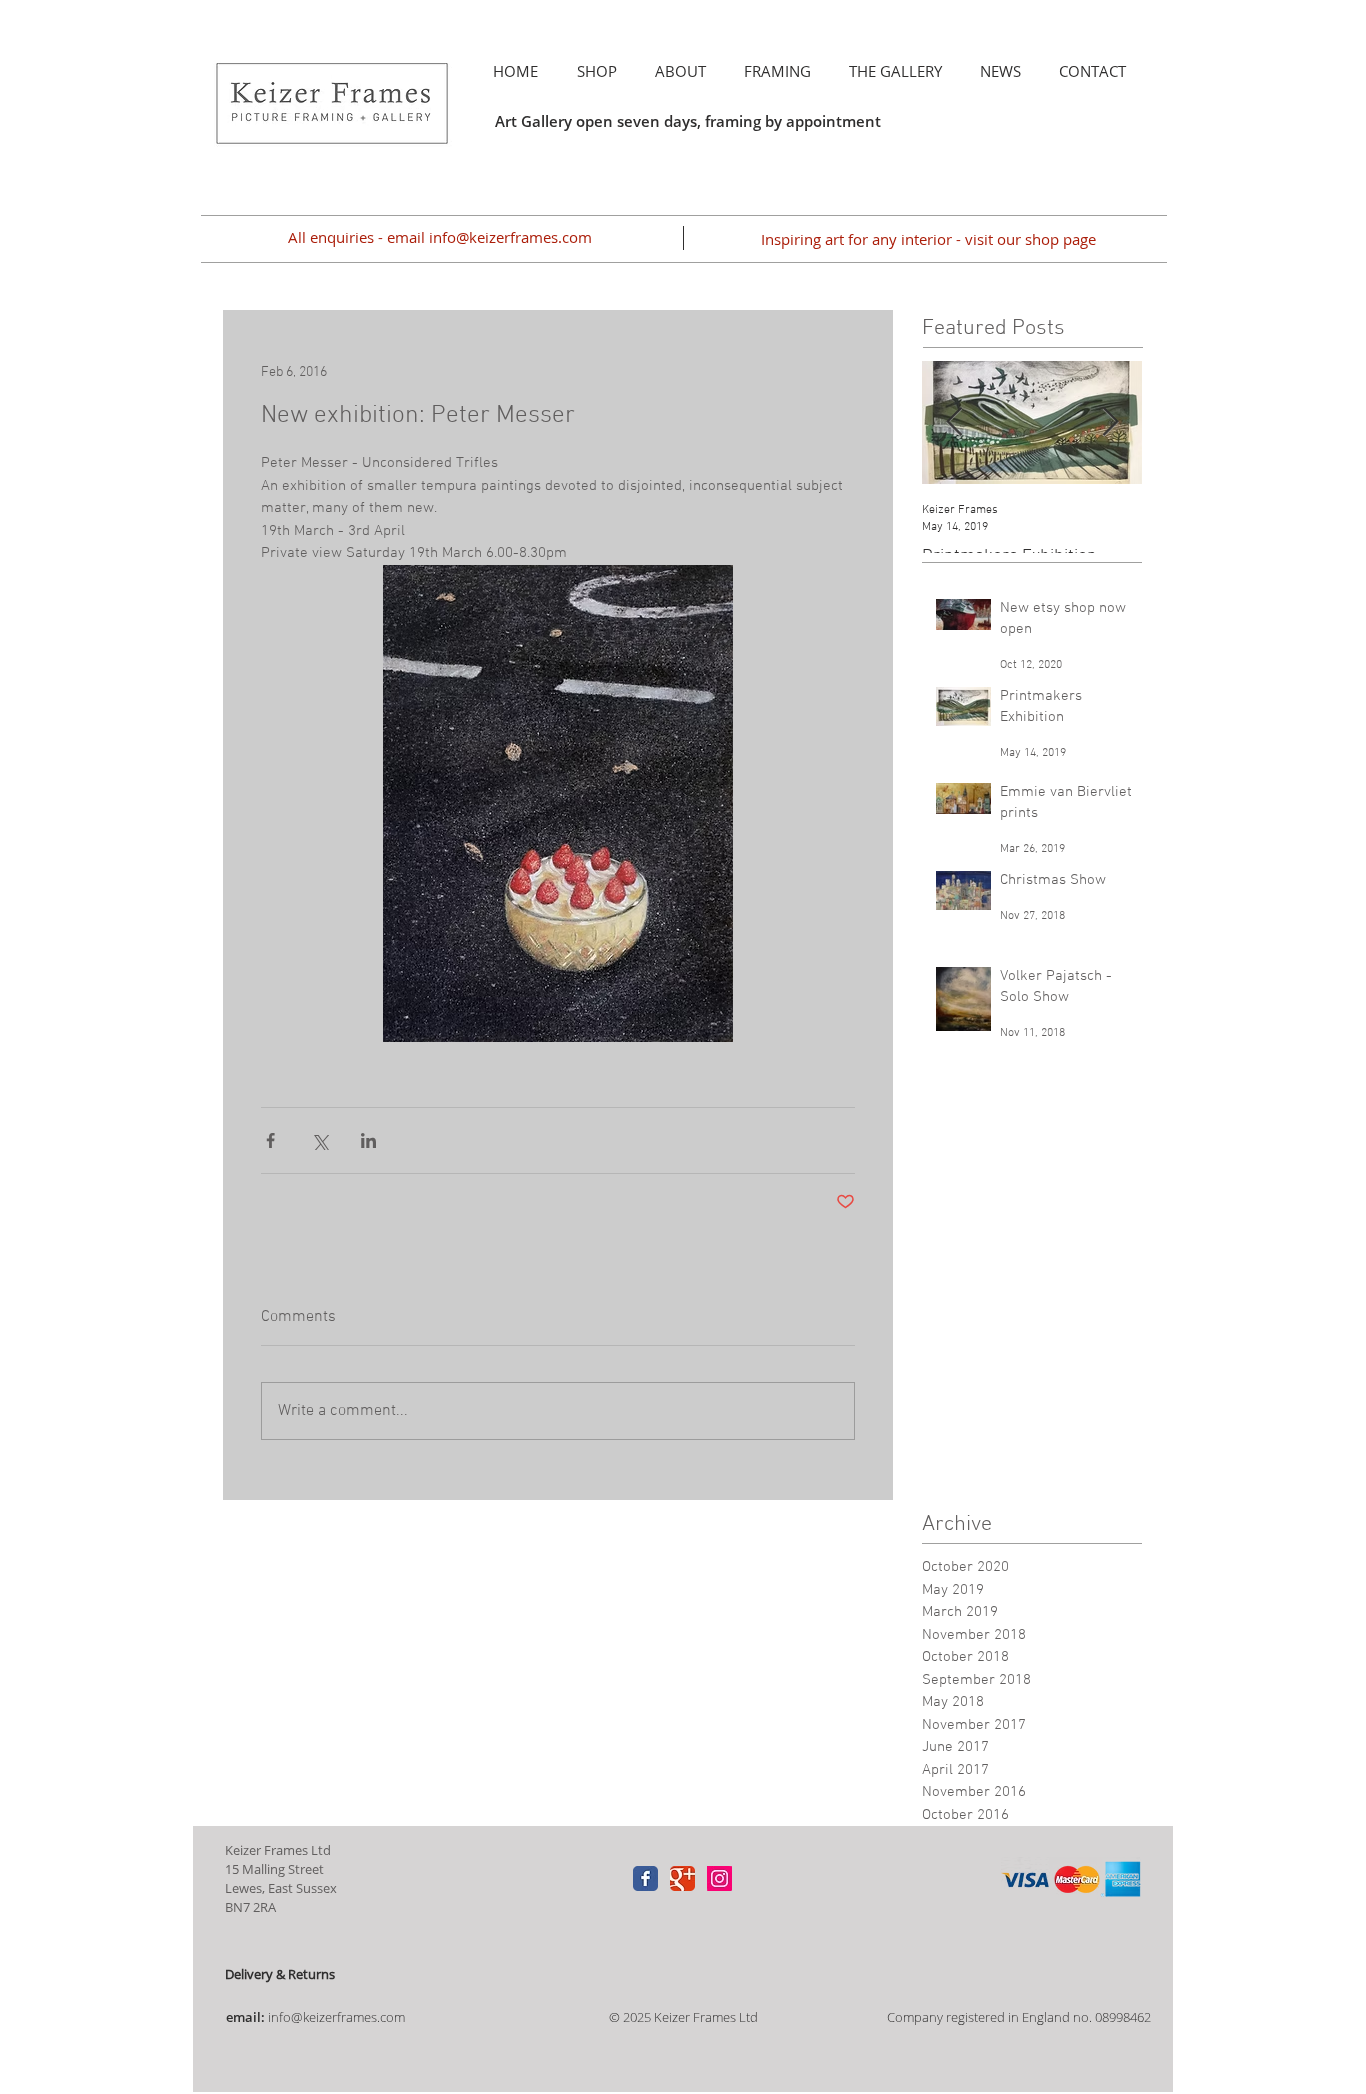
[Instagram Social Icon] (719, 1878)
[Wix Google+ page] (682, 1878)
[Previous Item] (954, 422)
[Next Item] (1110, 422)
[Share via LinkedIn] (368, 1140)
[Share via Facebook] (270, 1140)
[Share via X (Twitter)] (319, 1140)
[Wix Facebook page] (645, 1878)
